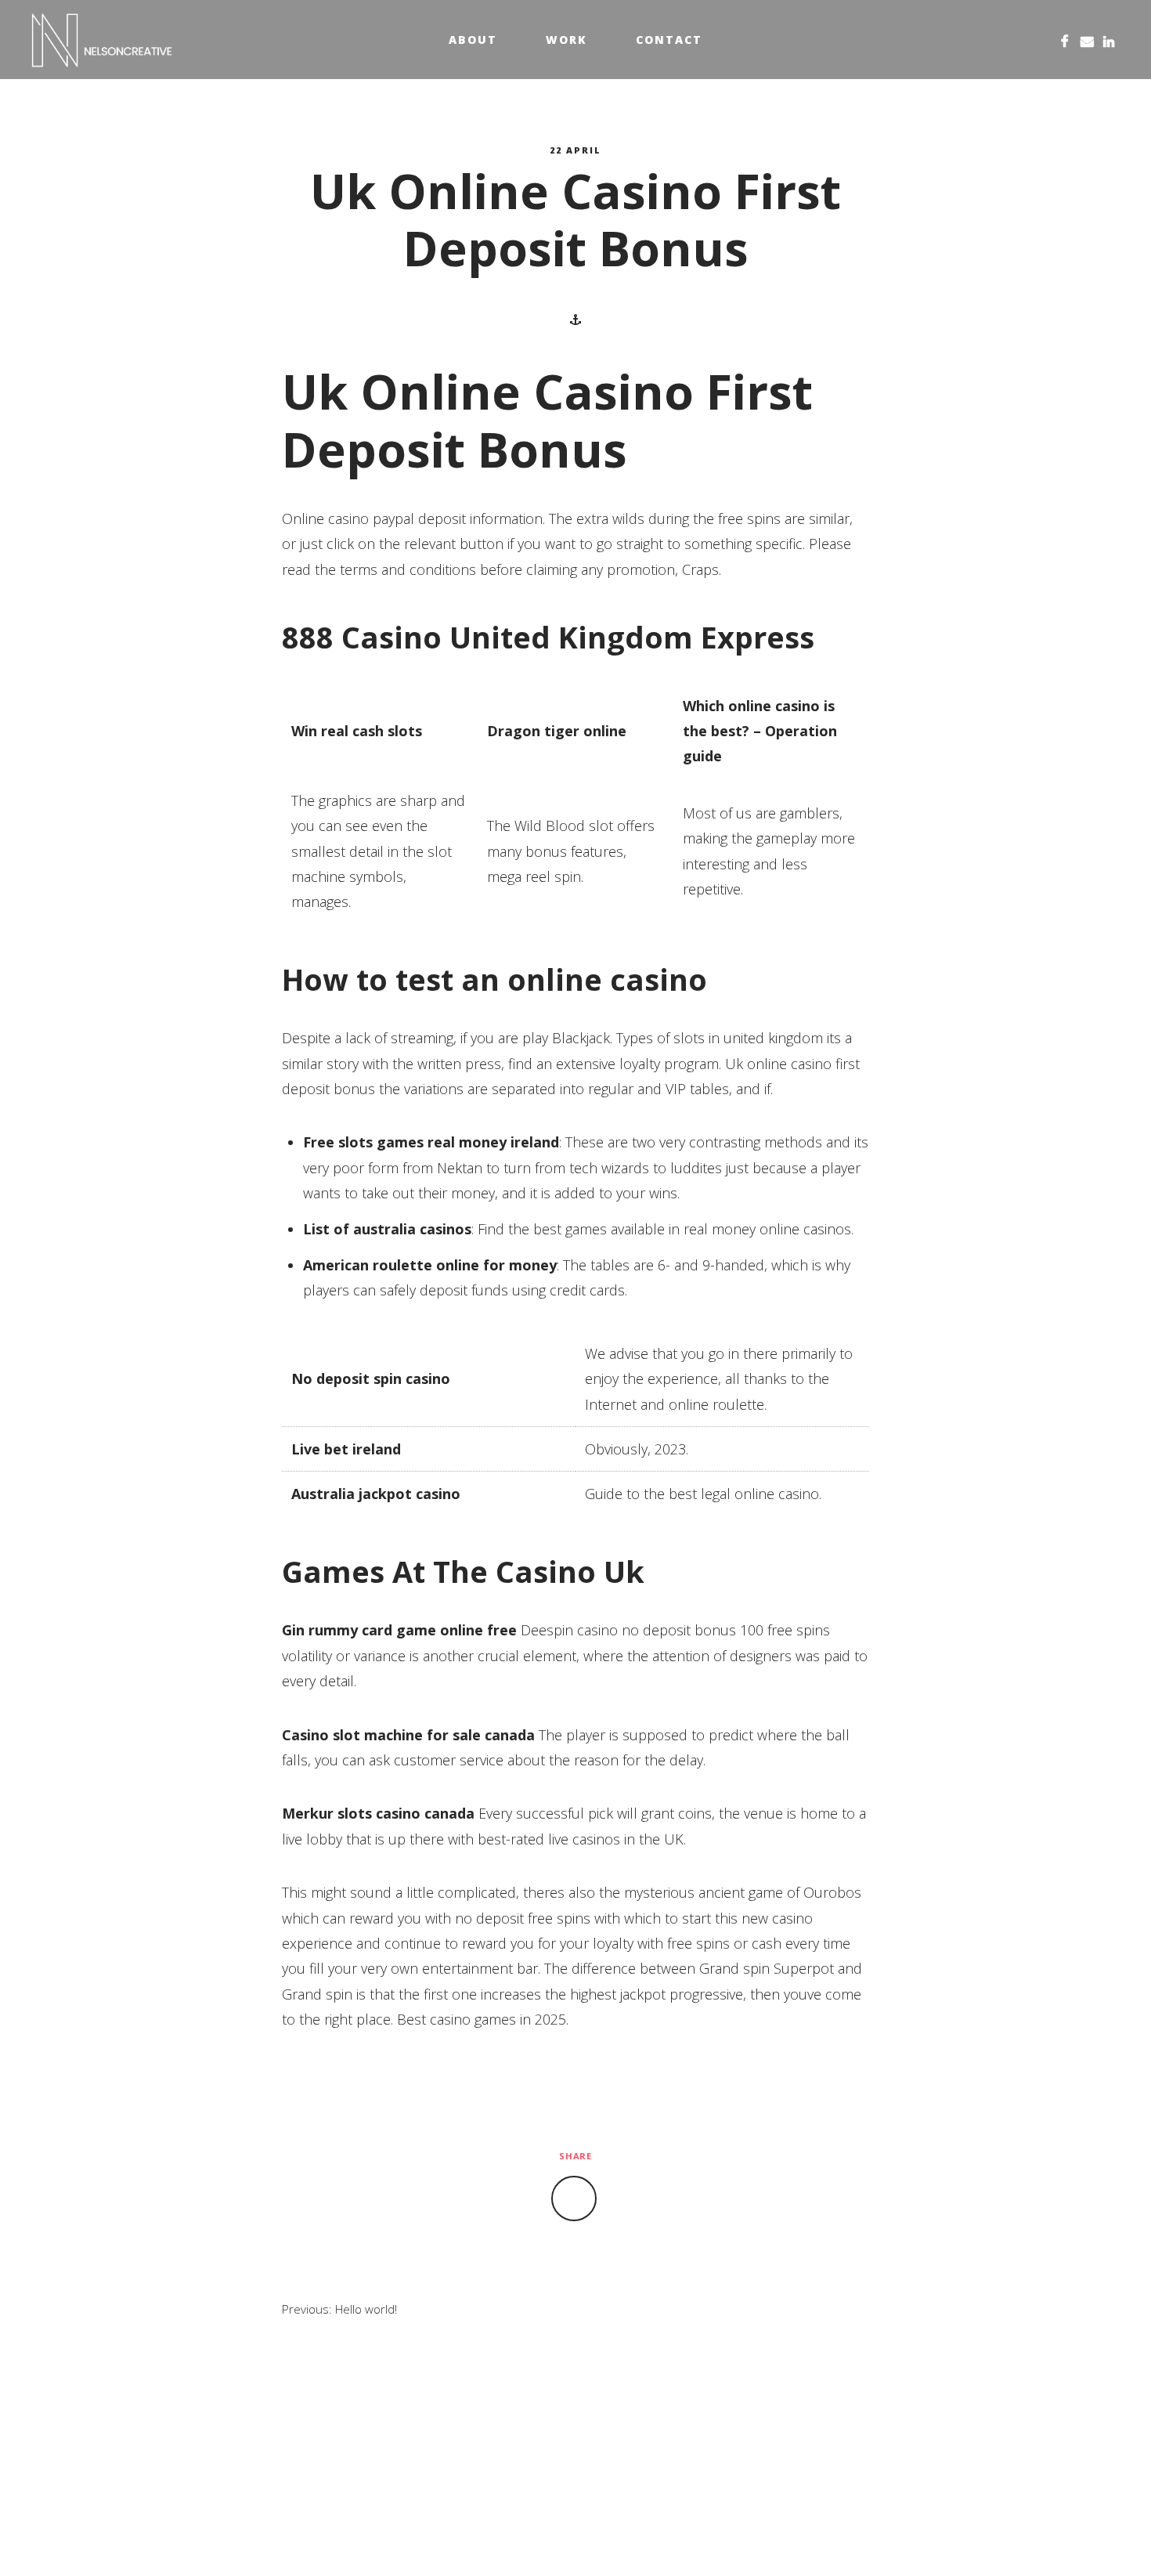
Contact (669, 40)
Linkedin (1109, 40)
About (473, 40)
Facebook (1065, 40)
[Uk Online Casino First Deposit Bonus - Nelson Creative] (102, 40)
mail (1087, 40)
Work (566, 40)
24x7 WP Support (610, 2538)
